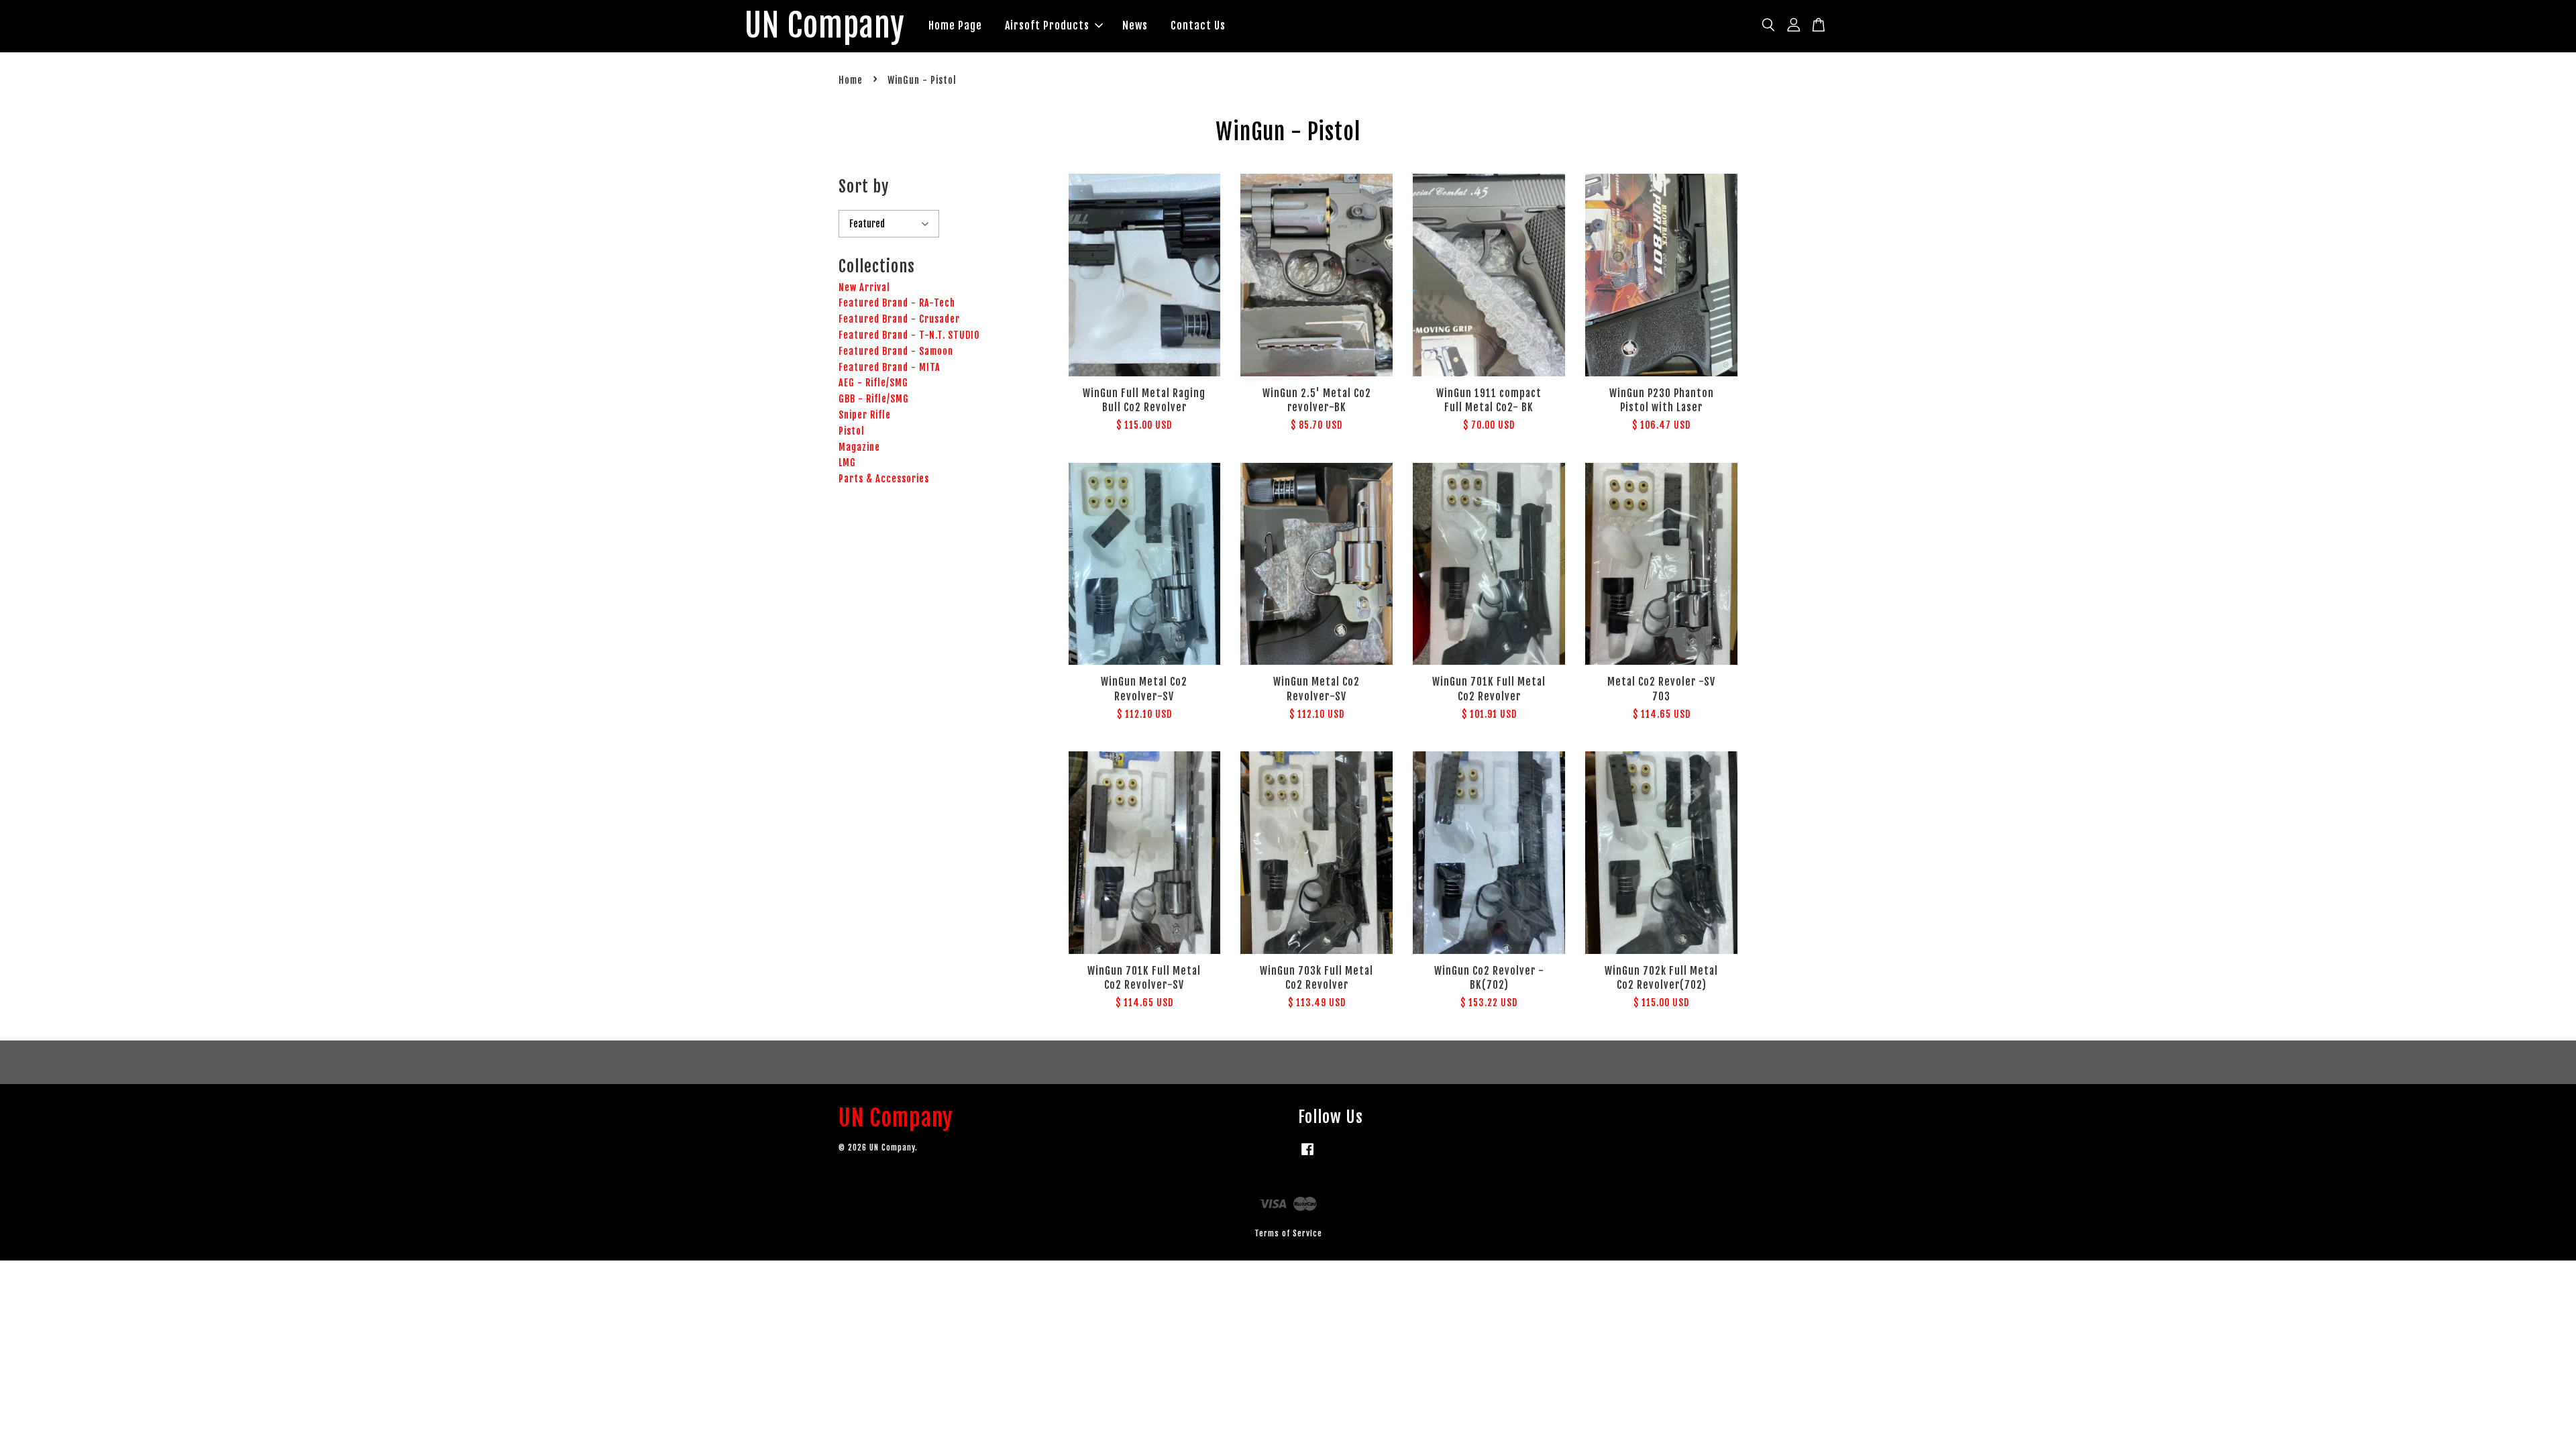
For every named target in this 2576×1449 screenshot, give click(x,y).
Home (851, 80)
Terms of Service (1288, 1233)
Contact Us (1198, 25)
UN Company (825, 26)
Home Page (955, 25)
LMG (847, 463)
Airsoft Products (1047, 25)
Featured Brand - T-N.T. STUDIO (909, 335)
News (1135, 25)
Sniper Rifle (865, 415)
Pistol (852, 431)
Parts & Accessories (884, 479)
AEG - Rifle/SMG (873, 383)
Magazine (859, 447)
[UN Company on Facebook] (1307, 1156)
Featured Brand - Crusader (899, 319)
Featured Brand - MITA (890, 367)
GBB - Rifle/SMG (874, 399)
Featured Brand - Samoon (896, 351)
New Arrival (864, 287)
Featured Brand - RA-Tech (897, 303)
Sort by (864, 186)
